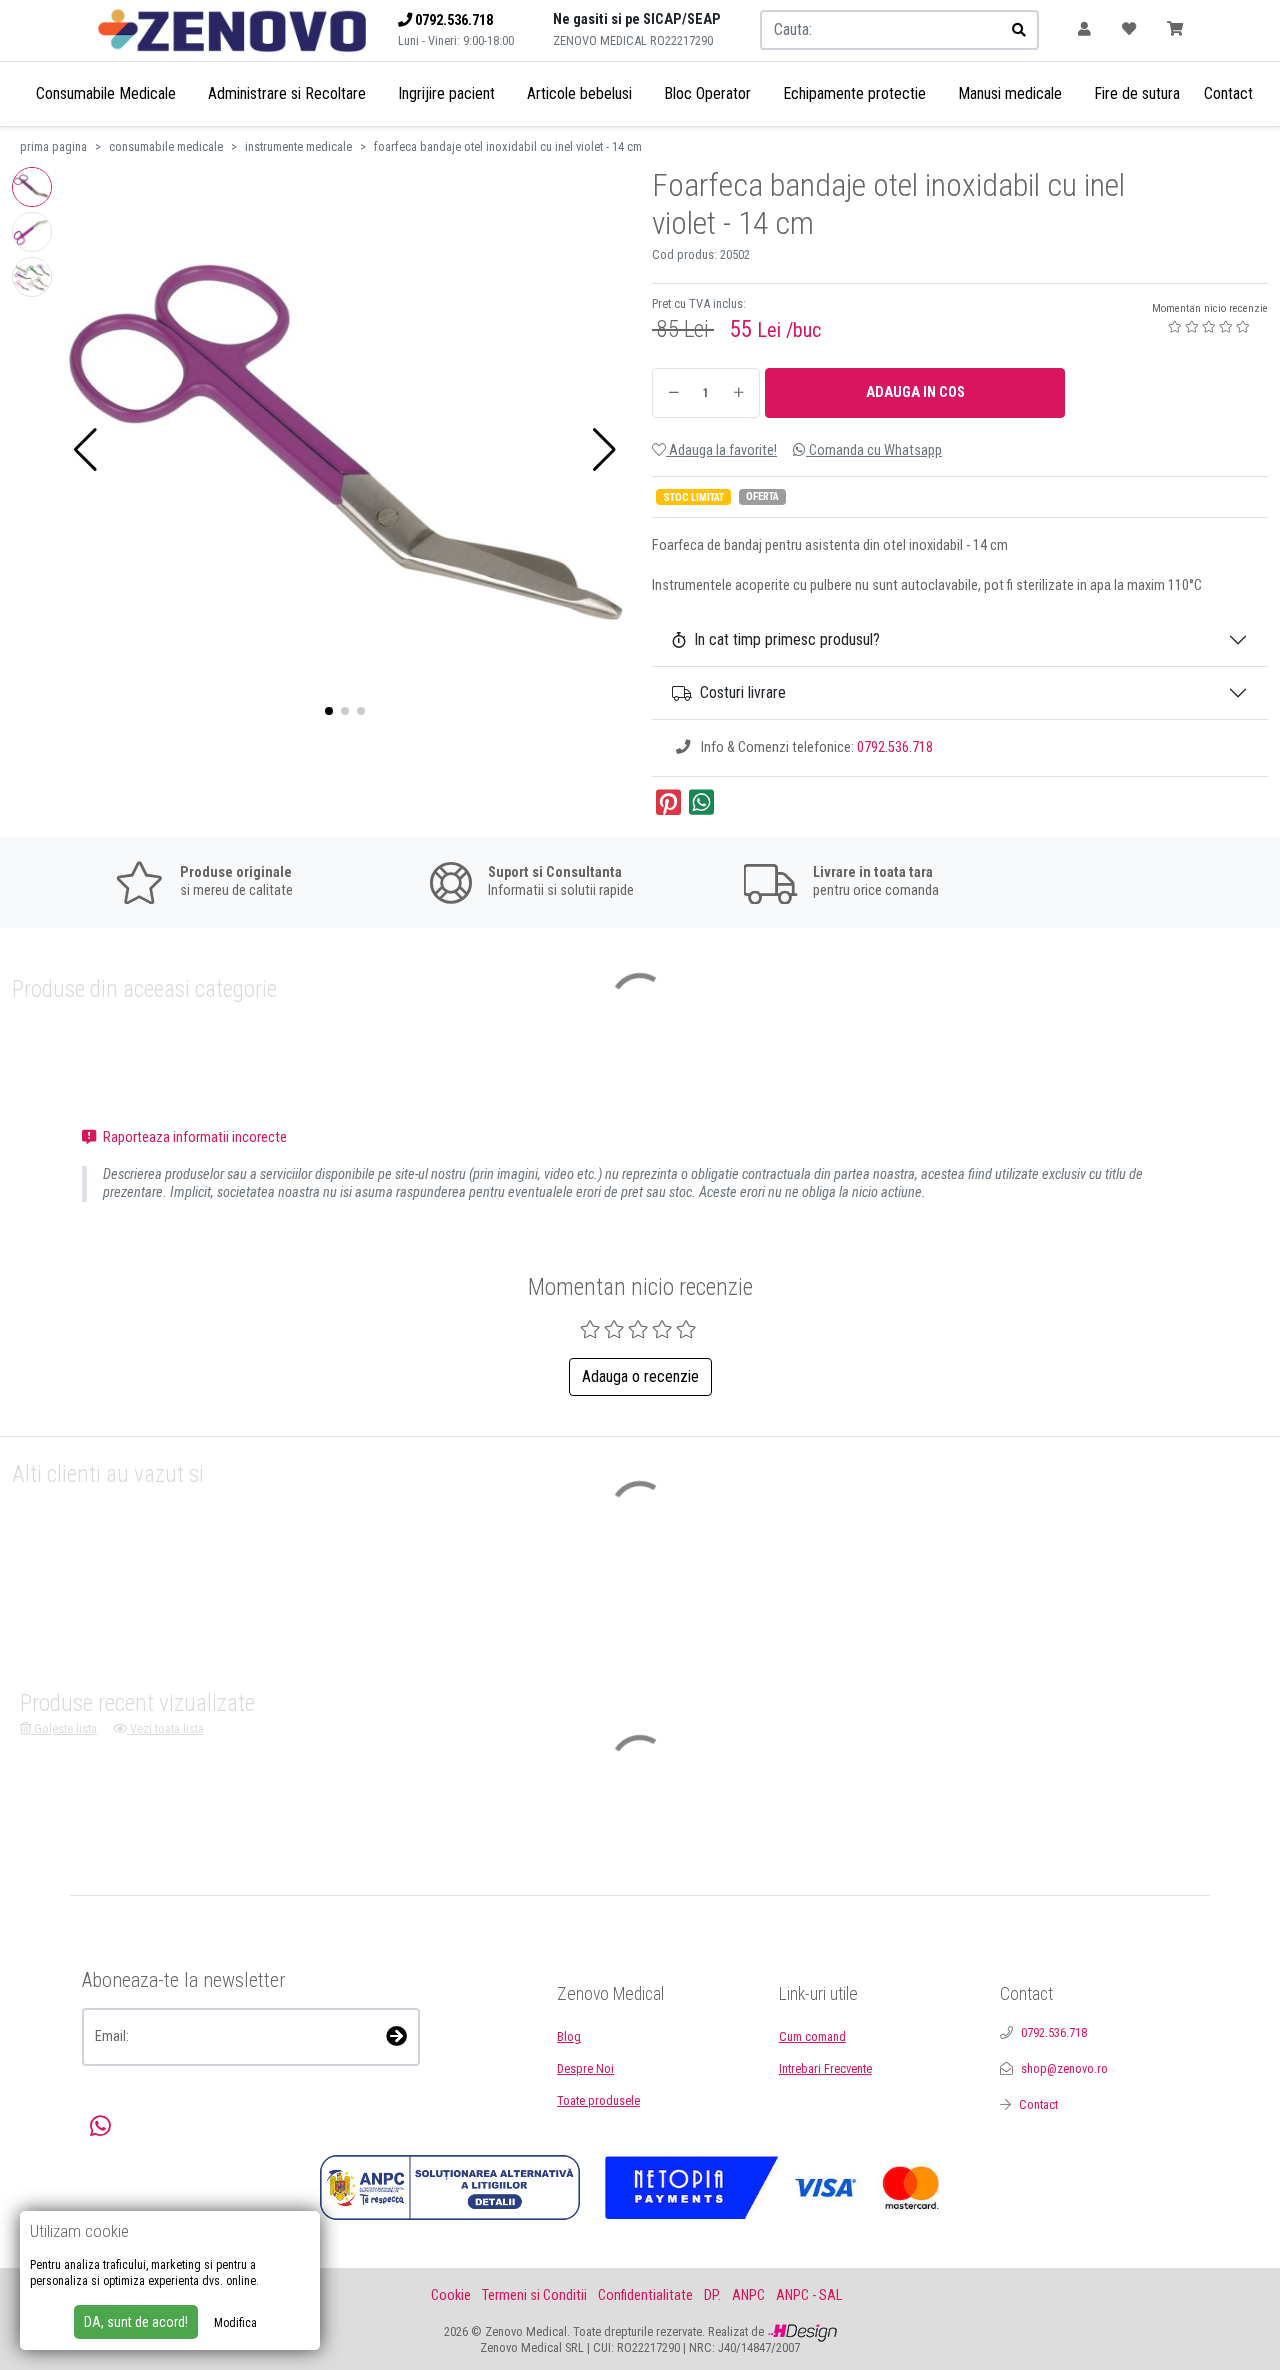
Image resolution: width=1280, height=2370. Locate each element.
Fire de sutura (1137, 93)
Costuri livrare (743, 692)
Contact (1228, 93)
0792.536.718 (895, 747)
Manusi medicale (1010, 93)
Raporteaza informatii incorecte (193, 1137)
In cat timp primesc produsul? (787, 639)
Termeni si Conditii (534, 2295)
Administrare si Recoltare (287, 93)
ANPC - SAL (809, 2295)
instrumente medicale (298, 146)
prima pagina (53, 146)
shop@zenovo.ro (1064, 2068)
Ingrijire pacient (446, 93)
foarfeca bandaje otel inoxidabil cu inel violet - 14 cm (508, 146)
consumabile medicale (166, 146)
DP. (712, 2295)
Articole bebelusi (579, 93)
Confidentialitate (645, 2295)
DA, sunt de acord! (136, 2322)
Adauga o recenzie (640, 1376)
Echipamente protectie (854, 93)
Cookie (451, 2295)
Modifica (235, 2323)
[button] (85, 450)
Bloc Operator (707, 93)
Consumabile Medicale (106, 93)
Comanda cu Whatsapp (874, 450)
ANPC (748, 2295)
